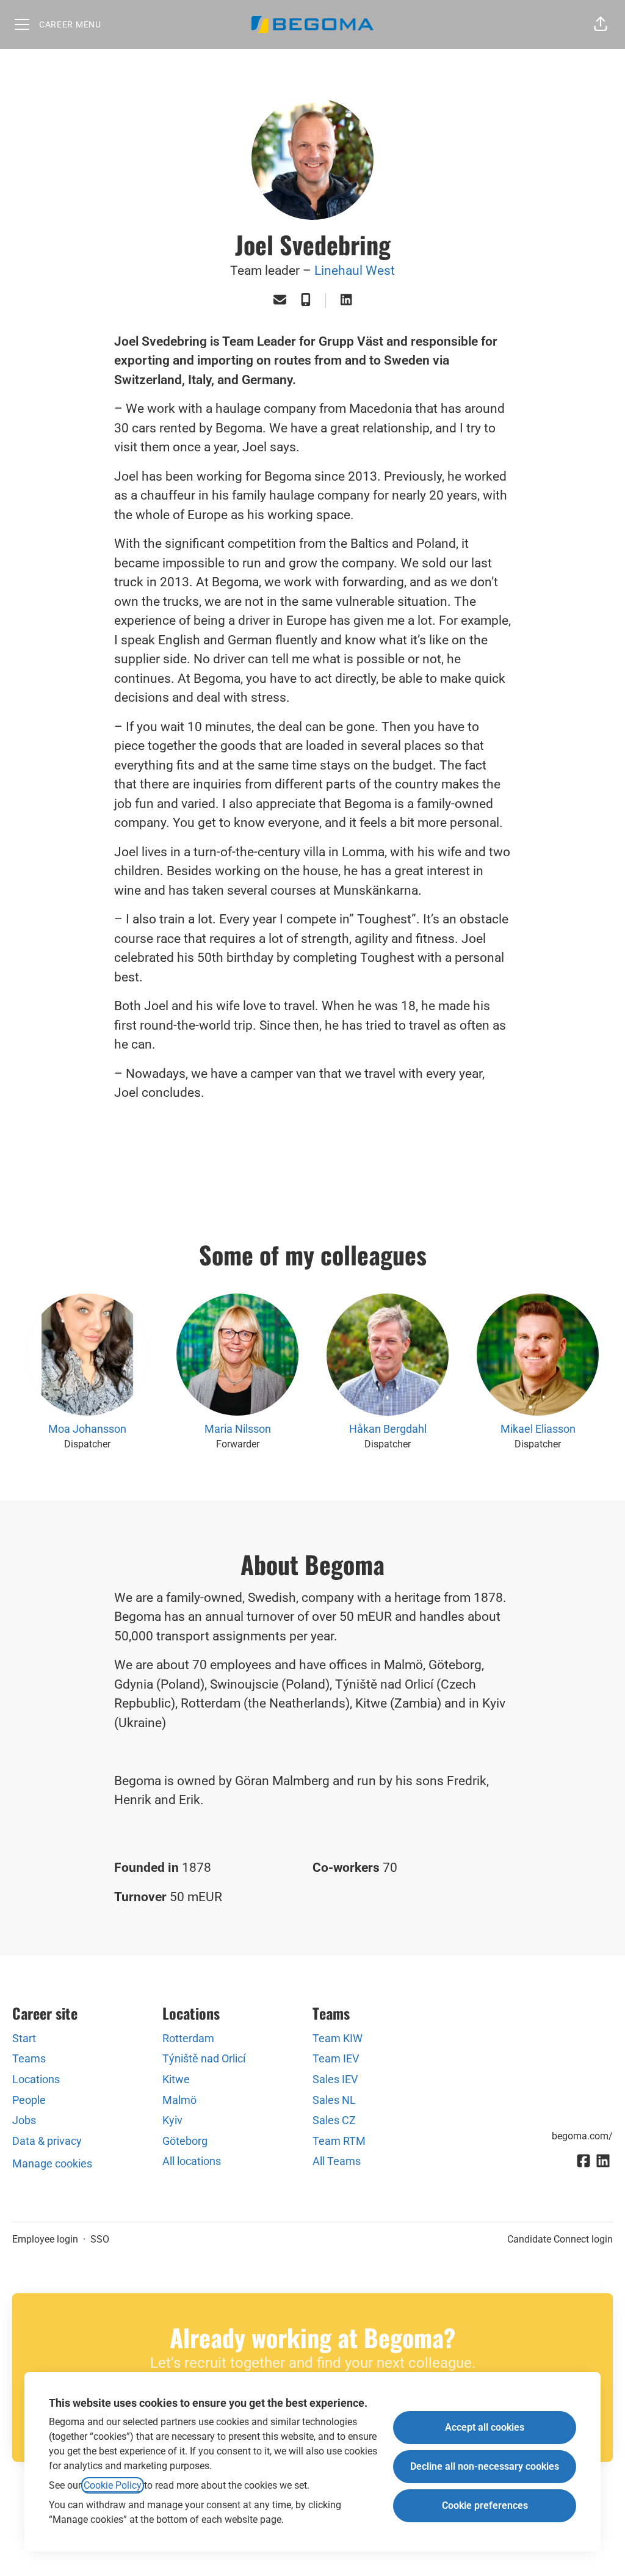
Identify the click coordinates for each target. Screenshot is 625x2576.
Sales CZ (334, 2120)
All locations (192, 2161)
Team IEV (336, 2058)
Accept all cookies (485, 2427)
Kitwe (176, 2079)
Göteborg (185, 2141)
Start (24, 2038)
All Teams (337, 2161)
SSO (100, 2239)
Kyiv (172, 2120)
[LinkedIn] (346, 301)
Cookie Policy (113, 2485)
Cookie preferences (485, 2505)
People (29, 2100)
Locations (36, 2079)
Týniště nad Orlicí (204, 2058)
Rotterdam (188, 2038)
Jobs (24, 2120)
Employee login (45, 2239)
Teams (29, 2058)
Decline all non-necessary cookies (485, 2466)
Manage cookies (52, 2163)
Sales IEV (335, 2079)
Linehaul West (355, 271)
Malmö (179, 2100)
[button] (601, 24)
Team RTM (339, 2141)
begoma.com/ (582, 2136)
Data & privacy (47, 2141)
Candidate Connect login (560, 2239)
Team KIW (338, 2038)
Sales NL (334, 2100)
